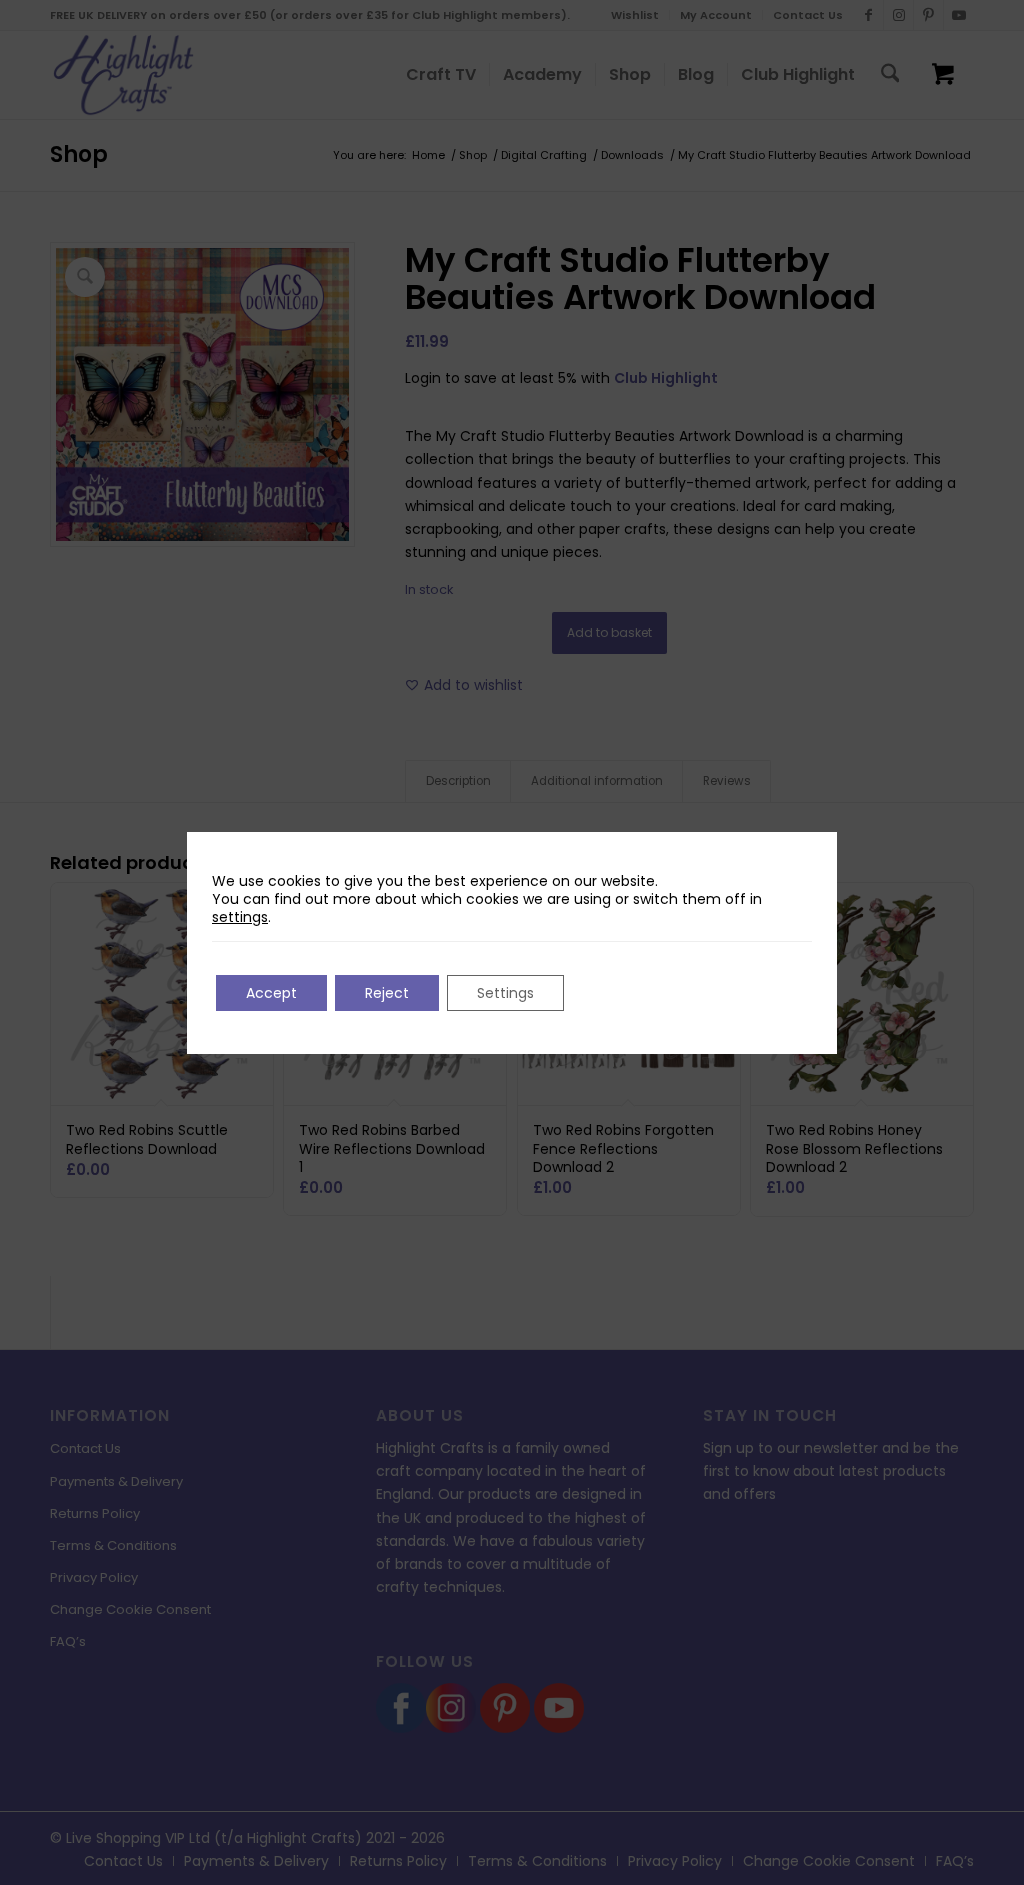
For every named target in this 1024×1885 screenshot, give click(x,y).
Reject (387, 993)
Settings (505, 993)
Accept (271, 993)
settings (240, 917)
